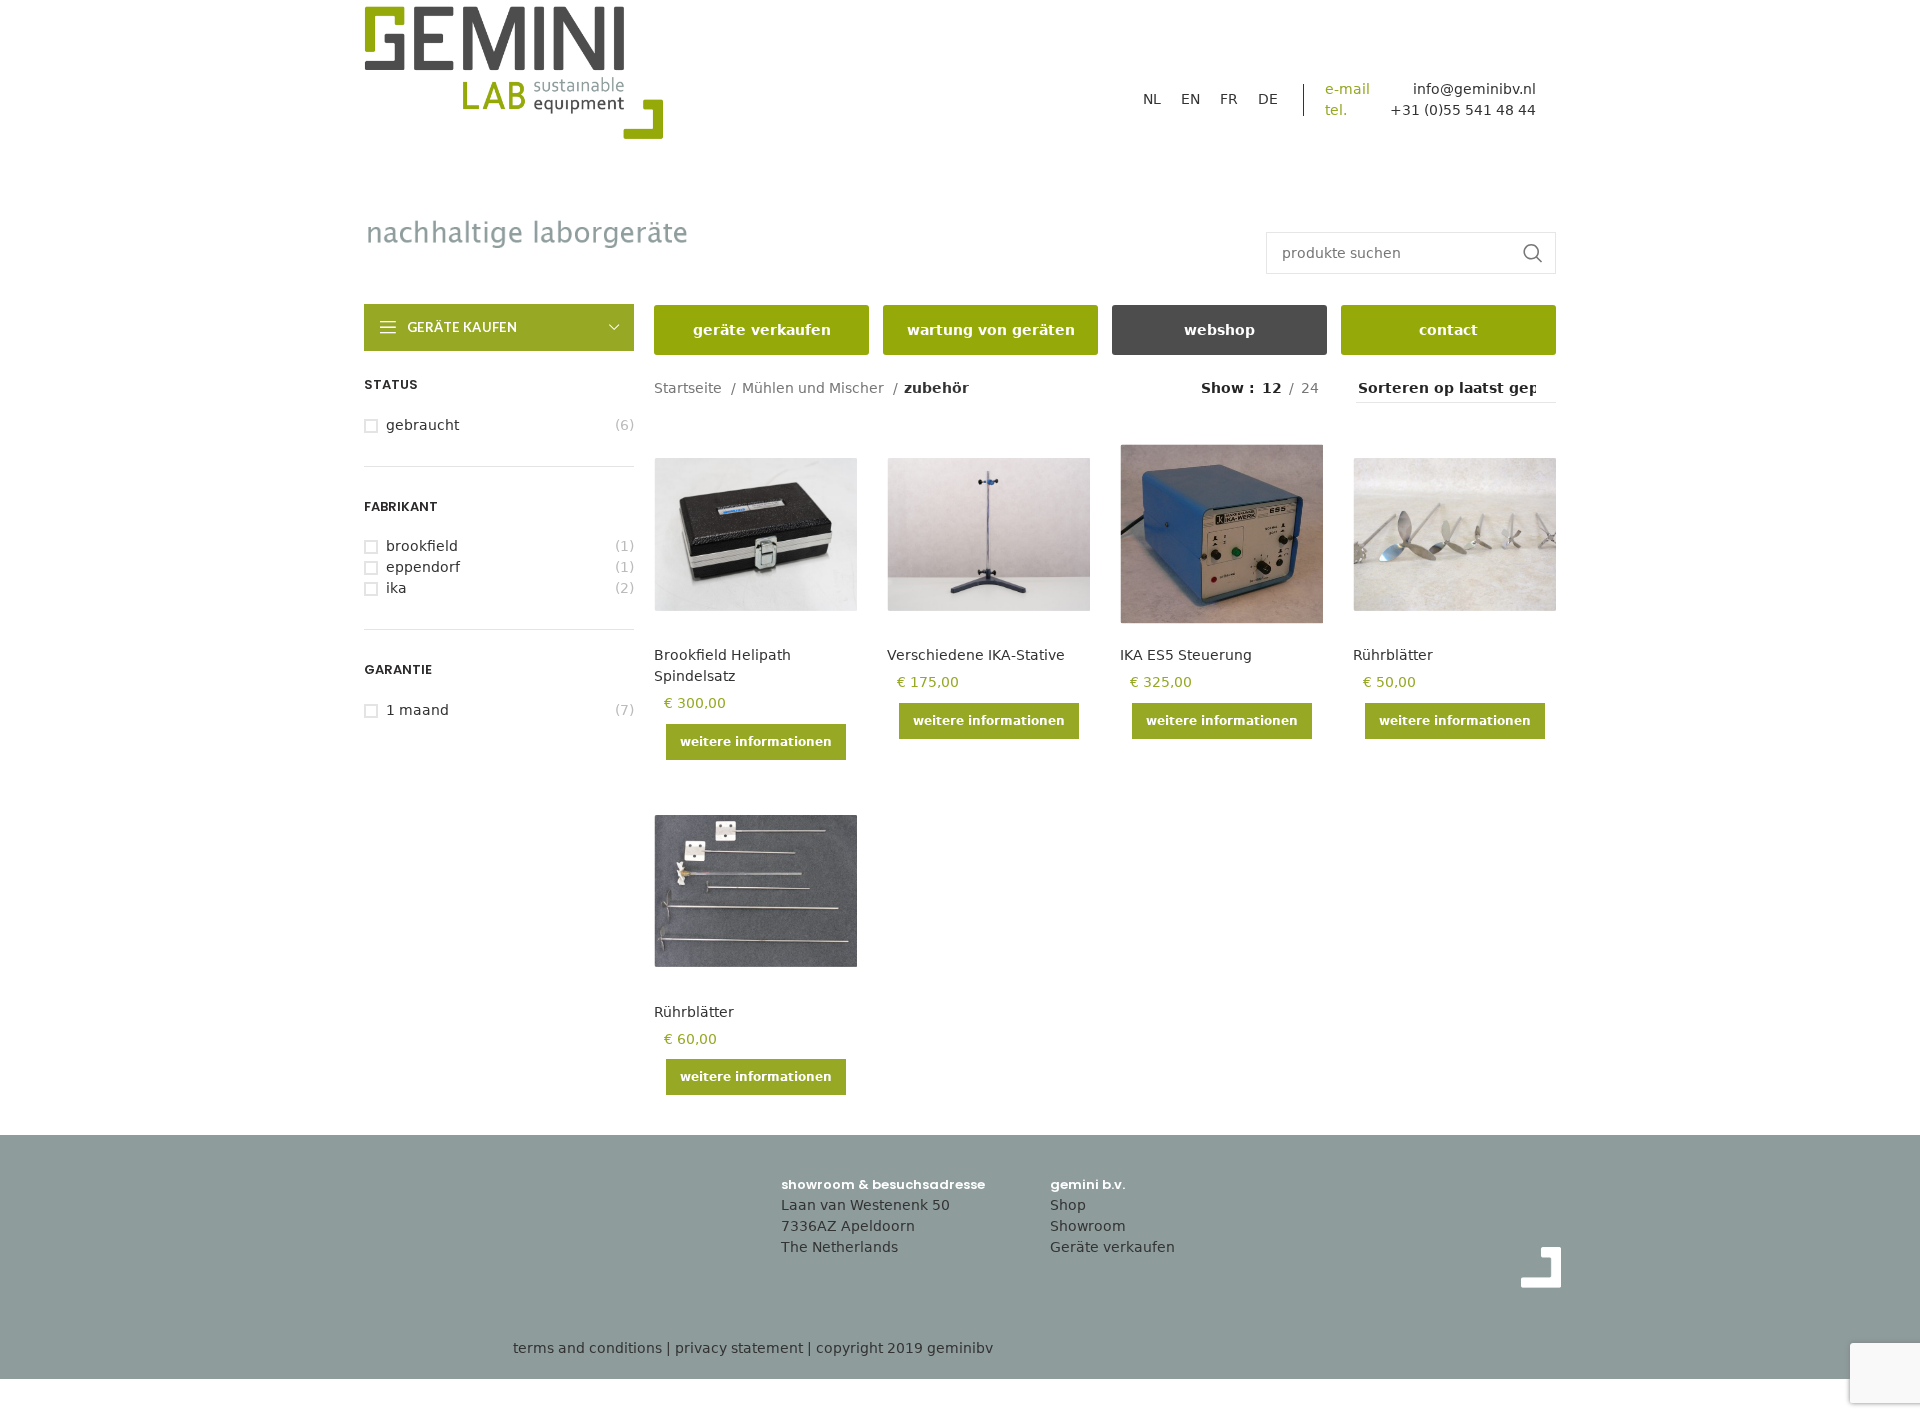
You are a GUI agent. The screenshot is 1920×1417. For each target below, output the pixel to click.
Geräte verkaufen (1112, 1247)
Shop (1068, 1205)
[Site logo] (514, 78)
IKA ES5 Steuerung (1186, 655)
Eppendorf (423, 567)
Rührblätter (1393, 655)
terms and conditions (587, 1348)
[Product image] (755, 534)
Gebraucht (422, 425)
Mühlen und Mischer (815, 388)
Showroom (1088, 1226)
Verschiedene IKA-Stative (976, 655)
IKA (396, 588)
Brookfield (422, 546)
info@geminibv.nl (1474, 89)
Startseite (690, 388)
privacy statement (739, 1348)
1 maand (417, 710)
